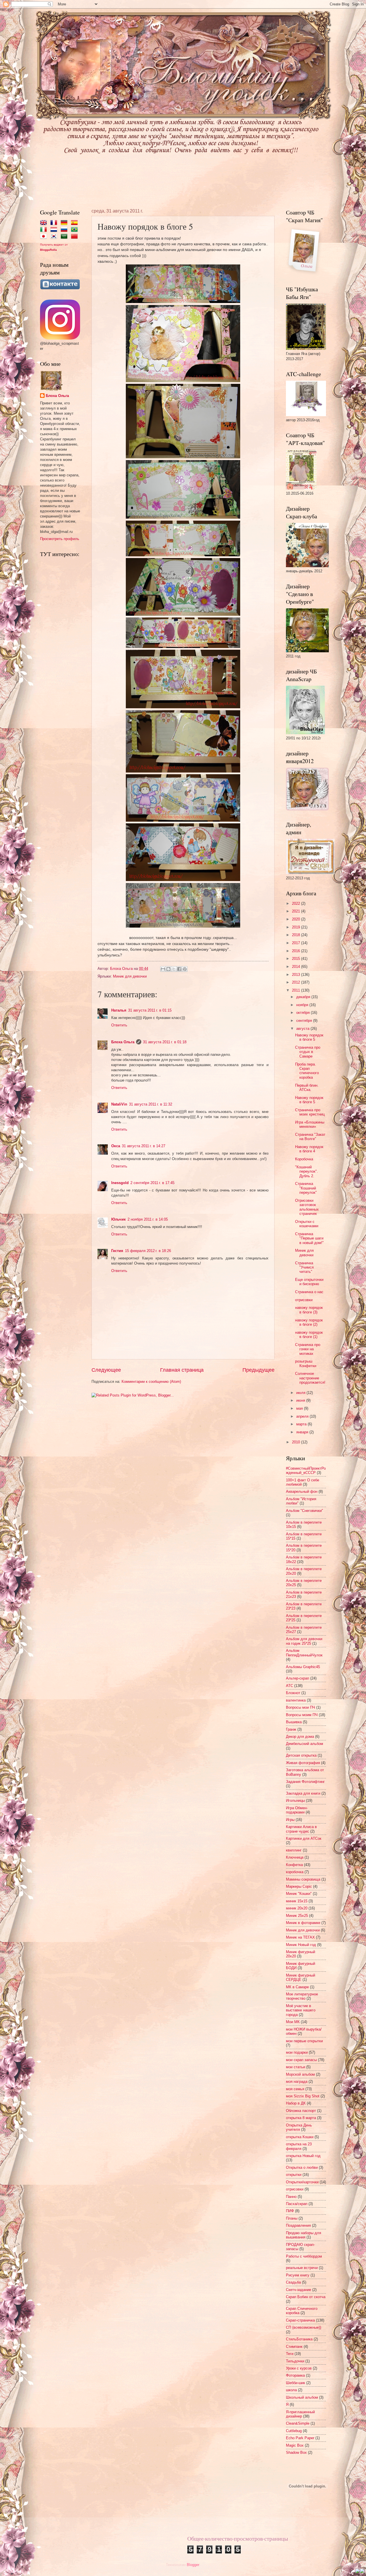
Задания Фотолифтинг (305, 1782)
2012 (297, 982)
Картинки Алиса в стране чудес (301, 1829)
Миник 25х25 (297, 1916)
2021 (297, 911)
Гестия (117, 1251)
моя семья (295, 2089)
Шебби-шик (296, 2383)
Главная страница (182, 1370)
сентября (305, 1021)
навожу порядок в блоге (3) (309, 1310)
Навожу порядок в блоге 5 (309, 1037)
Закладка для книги (303, 1793)
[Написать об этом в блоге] (168, 969)
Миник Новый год (301, 1945)
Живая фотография (303, 1763)
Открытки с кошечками (307, 1224)
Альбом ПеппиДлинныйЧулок (304, 1653)
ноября (303, 1005)
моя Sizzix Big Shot (303, 2096)
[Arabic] (65, 237)
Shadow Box (296, 2452)
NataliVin (119, 1104)
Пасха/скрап (297, 2204)
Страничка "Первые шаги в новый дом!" (309, 1238)
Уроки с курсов (299, 2368)
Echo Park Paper (300, 2438)
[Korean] (55, 237)
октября (304, 1013)
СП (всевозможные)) (304, 2327)
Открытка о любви (302, 2167)
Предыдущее (258, 1370)
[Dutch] (55, 230)
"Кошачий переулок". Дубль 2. (307, 1171)
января (303, 1432)
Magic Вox (295, 2445)
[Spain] (75, 223)
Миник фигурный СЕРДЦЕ (301, 1977)
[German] (65, 223)
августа (303, 1029)
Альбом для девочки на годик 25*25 (304, 1641)
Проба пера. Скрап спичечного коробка (307, 1071)
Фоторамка (295, 2375)
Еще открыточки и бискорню (309, 1282)
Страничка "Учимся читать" (304, 1267)
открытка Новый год (303, 2156)
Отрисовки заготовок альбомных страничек (307, 1207)
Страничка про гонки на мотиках (308, 1349)
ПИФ (290, 2211)
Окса (116, 1146)
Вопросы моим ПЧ (302, 1715)
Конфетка (294, 1865)
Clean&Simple (298, 2423)
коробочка (295, 1872)
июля (301, 1393)
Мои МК (293, 2022)
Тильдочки (295, 2361)
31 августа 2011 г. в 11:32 (151, 1104)
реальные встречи (302, 2268)
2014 (297, 967)
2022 (297, 903)
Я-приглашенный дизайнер (300, 2414)
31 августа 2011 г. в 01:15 (150, 1010)
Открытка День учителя (299, 2127)
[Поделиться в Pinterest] (185, 969)
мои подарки (297, 2052)
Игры (290, 1820)
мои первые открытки (304, 2041)
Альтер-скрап (298, 1678)
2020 (297, 919)
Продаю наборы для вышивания (304, 2235)
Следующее (106, 1370)
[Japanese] (45, 237)
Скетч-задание (299, 2290)
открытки (294, 2175)
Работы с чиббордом (304, 2256)
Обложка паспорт (301, 2111)
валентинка (296, 1700)
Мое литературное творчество (302, 1996)
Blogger (193, 2565)
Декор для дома (300, 1737)
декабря (304, 997)
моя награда (297, 2082)
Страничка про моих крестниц (310, 1112)
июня (301, 1400)
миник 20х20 (297, 1908)
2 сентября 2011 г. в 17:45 (152, 1183)
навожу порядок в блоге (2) (309, 1322)
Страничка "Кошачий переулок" (306, 1188)
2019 (297, 927)
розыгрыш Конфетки (306, 1363)
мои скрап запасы (301, 2060)
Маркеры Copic (299, 1886)
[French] (55, 223)
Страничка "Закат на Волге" (310, 1137)
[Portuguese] (75, 230)
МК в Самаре (297, 1987)
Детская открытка (301, 1755)
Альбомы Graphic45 (303, 1667)
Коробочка (304, 1159)
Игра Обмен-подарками (297, 1810)
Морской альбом (300, 2074)
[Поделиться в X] (174, 969)
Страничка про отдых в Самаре (308, 1052)
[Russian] (65, 230)
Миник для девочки (130, 976)
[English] (45, 223)
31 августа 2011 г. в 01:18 (165, 1042)
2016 (297, 951)
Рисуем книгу (298, 2275)
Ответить (119, 1025)
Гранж (291, 1729)
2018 (297, 935)
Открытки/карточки (302, 2182)
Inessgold (120, 1183)
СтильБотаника (299, 2339)
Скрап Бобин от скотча (306, 2297)
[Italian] (45, 230)
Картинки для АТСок (304, 1838)
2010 (297, 1442)
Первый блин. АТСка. (307, 1088)
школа (291, 2390)
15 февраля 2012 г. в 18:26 (148, 1251)
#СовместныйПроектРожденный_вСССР (306, 1470)
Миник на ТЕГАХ (300, 1937)
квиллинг (294, 1850)
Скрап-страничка (300, 2320)
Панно (291, 2197)
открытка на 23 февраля (299, 2146)
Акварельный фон (302, 1491)
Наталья (119, 1010)
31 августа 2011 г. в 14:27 (144, 1146)
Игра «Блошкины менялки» (310, 1124)
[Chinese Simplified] (75, 237)
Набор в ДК (296, 2103)
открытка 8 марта (301, 2118)
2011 (297, 990)
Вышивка (294, 1722)
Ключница (295, 1857)
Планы (292, 2218)
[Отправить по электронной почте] (163, 969)
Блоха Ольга (123, 1042)
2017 (297, 943)
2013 (297, 975)
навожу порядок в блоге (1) (309, 1335)
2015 (297, 959)
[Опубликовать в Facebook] (179, 969)
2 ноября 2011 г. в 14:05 (148, 1219)
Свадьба (293, 2282)
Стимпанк (294, 2347)
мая (300, 1408)
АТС (290, 1686)
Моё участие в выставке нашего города (301, 2010)
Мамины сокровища (303, 1879)
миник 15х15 (297, 1901)
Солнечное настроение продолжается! (310, 1378)
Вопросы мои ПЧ (301, 1707)
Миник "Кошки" (299, 1894)
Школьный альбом (302, 2397)
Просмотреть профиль (60, 539)
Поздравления (298, 2225)
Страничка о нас (309, 1292)
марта (302, 1424)
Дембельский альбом (305, 1744)
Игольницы (295, 1800)
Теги (290, 2354)
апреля (303, 1416)
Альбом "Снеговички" (305, 1511)
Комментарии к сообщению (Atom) (151, 1382)
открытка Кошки (300, 2137)
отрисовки (304, 1300)
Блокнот (293, 1693)
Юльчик (119, 1219)
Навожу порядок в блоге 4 (309, 1149)
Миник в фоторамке (303, 1923)
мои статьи (296, 2067)
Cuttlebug (294, 2431)
